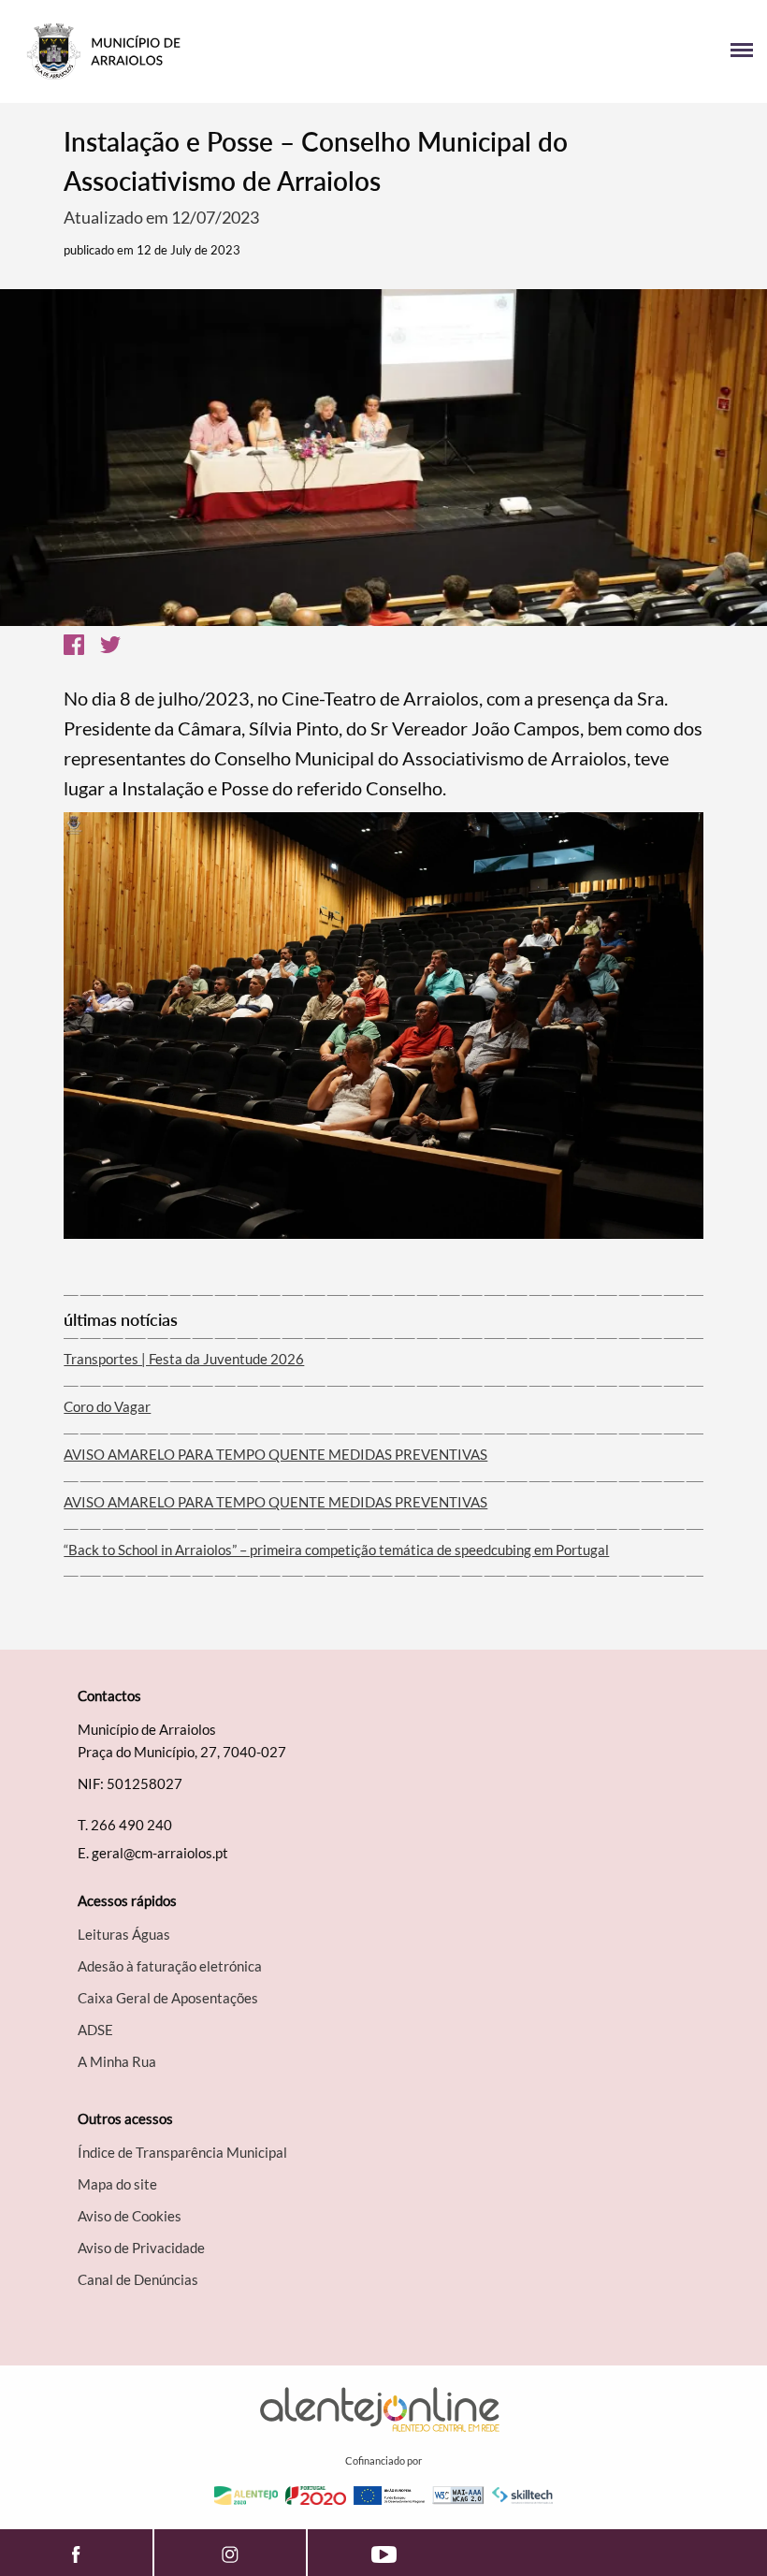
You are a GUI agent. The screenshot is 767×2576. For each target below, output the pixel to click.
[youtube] (384, 2553)
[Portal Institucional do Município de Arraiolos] (199, 51)
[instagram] (230, 2553)
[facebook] (76, 2553)
